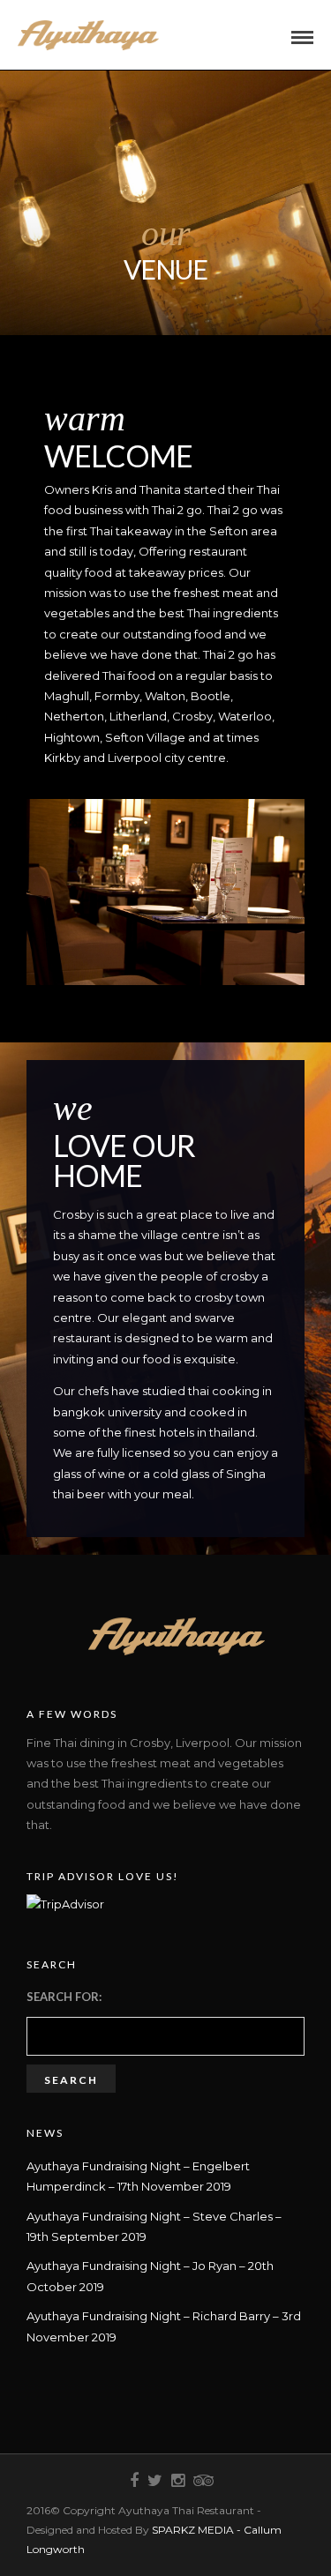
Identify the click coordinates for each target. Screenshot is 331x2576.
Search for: (64, 1997)
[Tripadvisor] (200, 2481)
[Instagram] (177, 2481)
